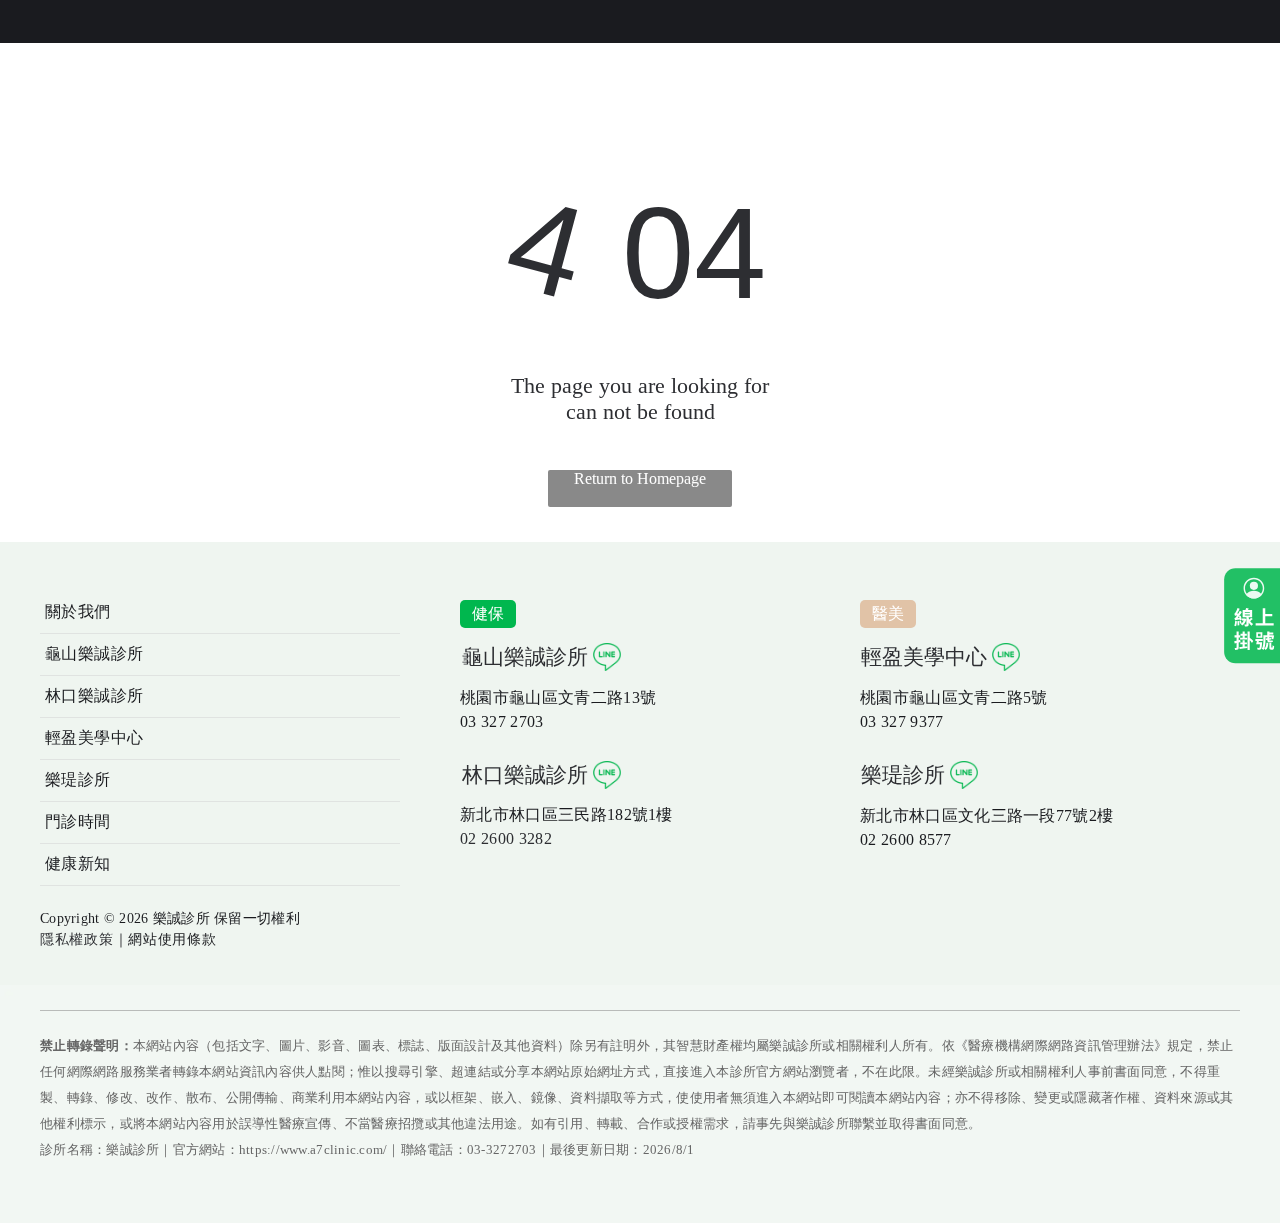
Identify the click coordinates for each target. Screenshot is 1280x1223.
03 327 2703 (502, 721)
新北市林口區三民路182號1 (558, 814)
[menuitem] (220, 613)
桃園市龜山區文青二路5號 (954, 697)
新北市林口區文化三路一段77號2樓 (986, 815)
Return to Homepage (640, 478)
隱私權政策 (77, 939)
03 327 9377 (902, 721)
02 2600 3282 (506, 838)
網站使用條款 (172, 939)
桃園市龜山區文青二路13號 (558, 697)
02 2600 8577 (906, 839)
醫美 (888, 613)
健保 (488, 613)
